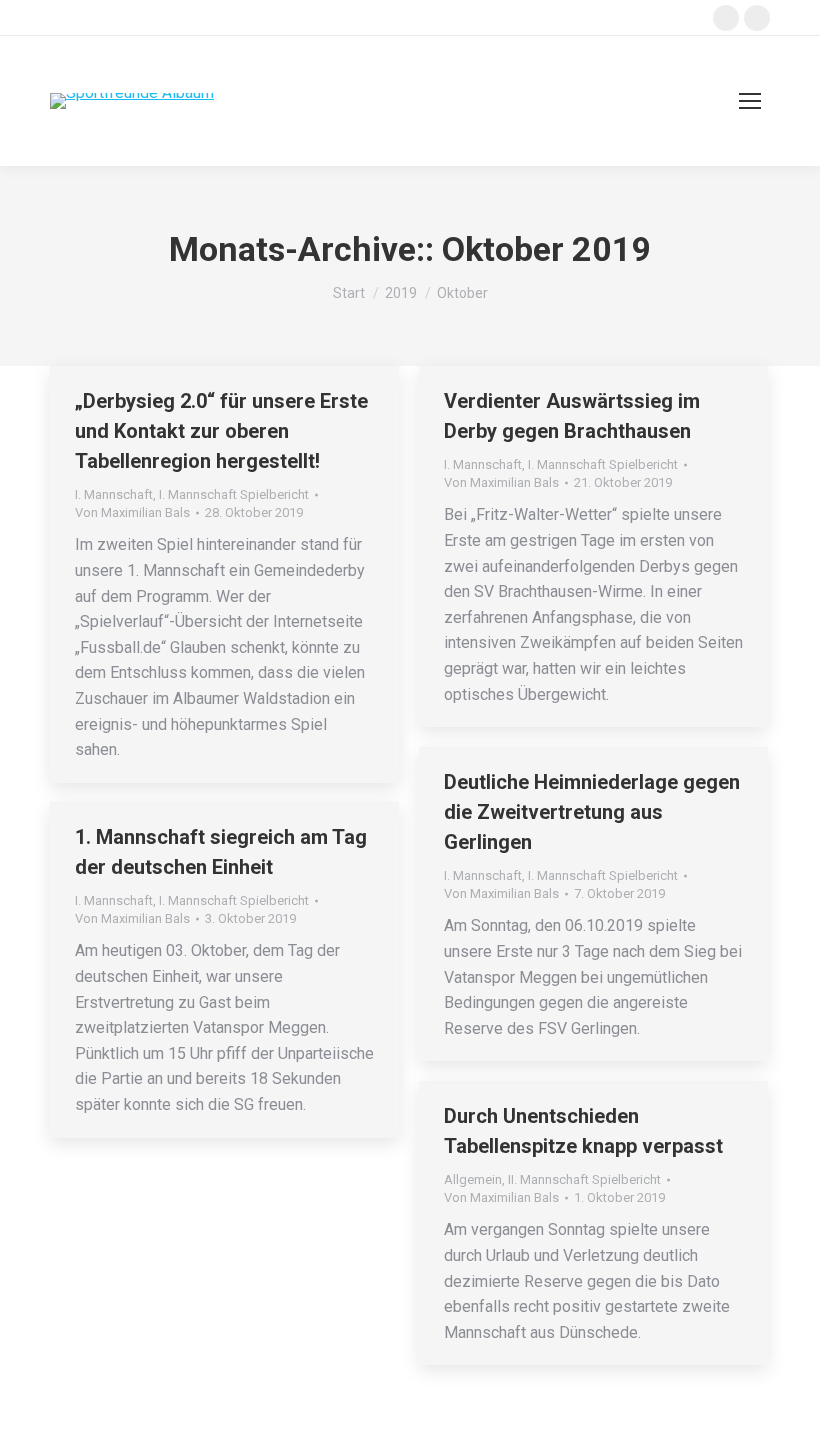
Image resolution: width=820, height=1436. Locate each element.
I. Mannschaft (114, 494)
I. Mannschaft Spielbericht (234, 494)
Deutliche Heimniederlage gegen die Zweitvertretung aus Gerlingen (592, 812)
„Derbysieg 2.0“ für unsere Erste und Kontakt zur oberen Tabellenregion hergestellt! (221, 431)
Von (132, 512)
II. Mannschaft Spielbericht (584, 1179)
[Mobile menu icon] (750, 101)
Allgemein (473, 1179)
